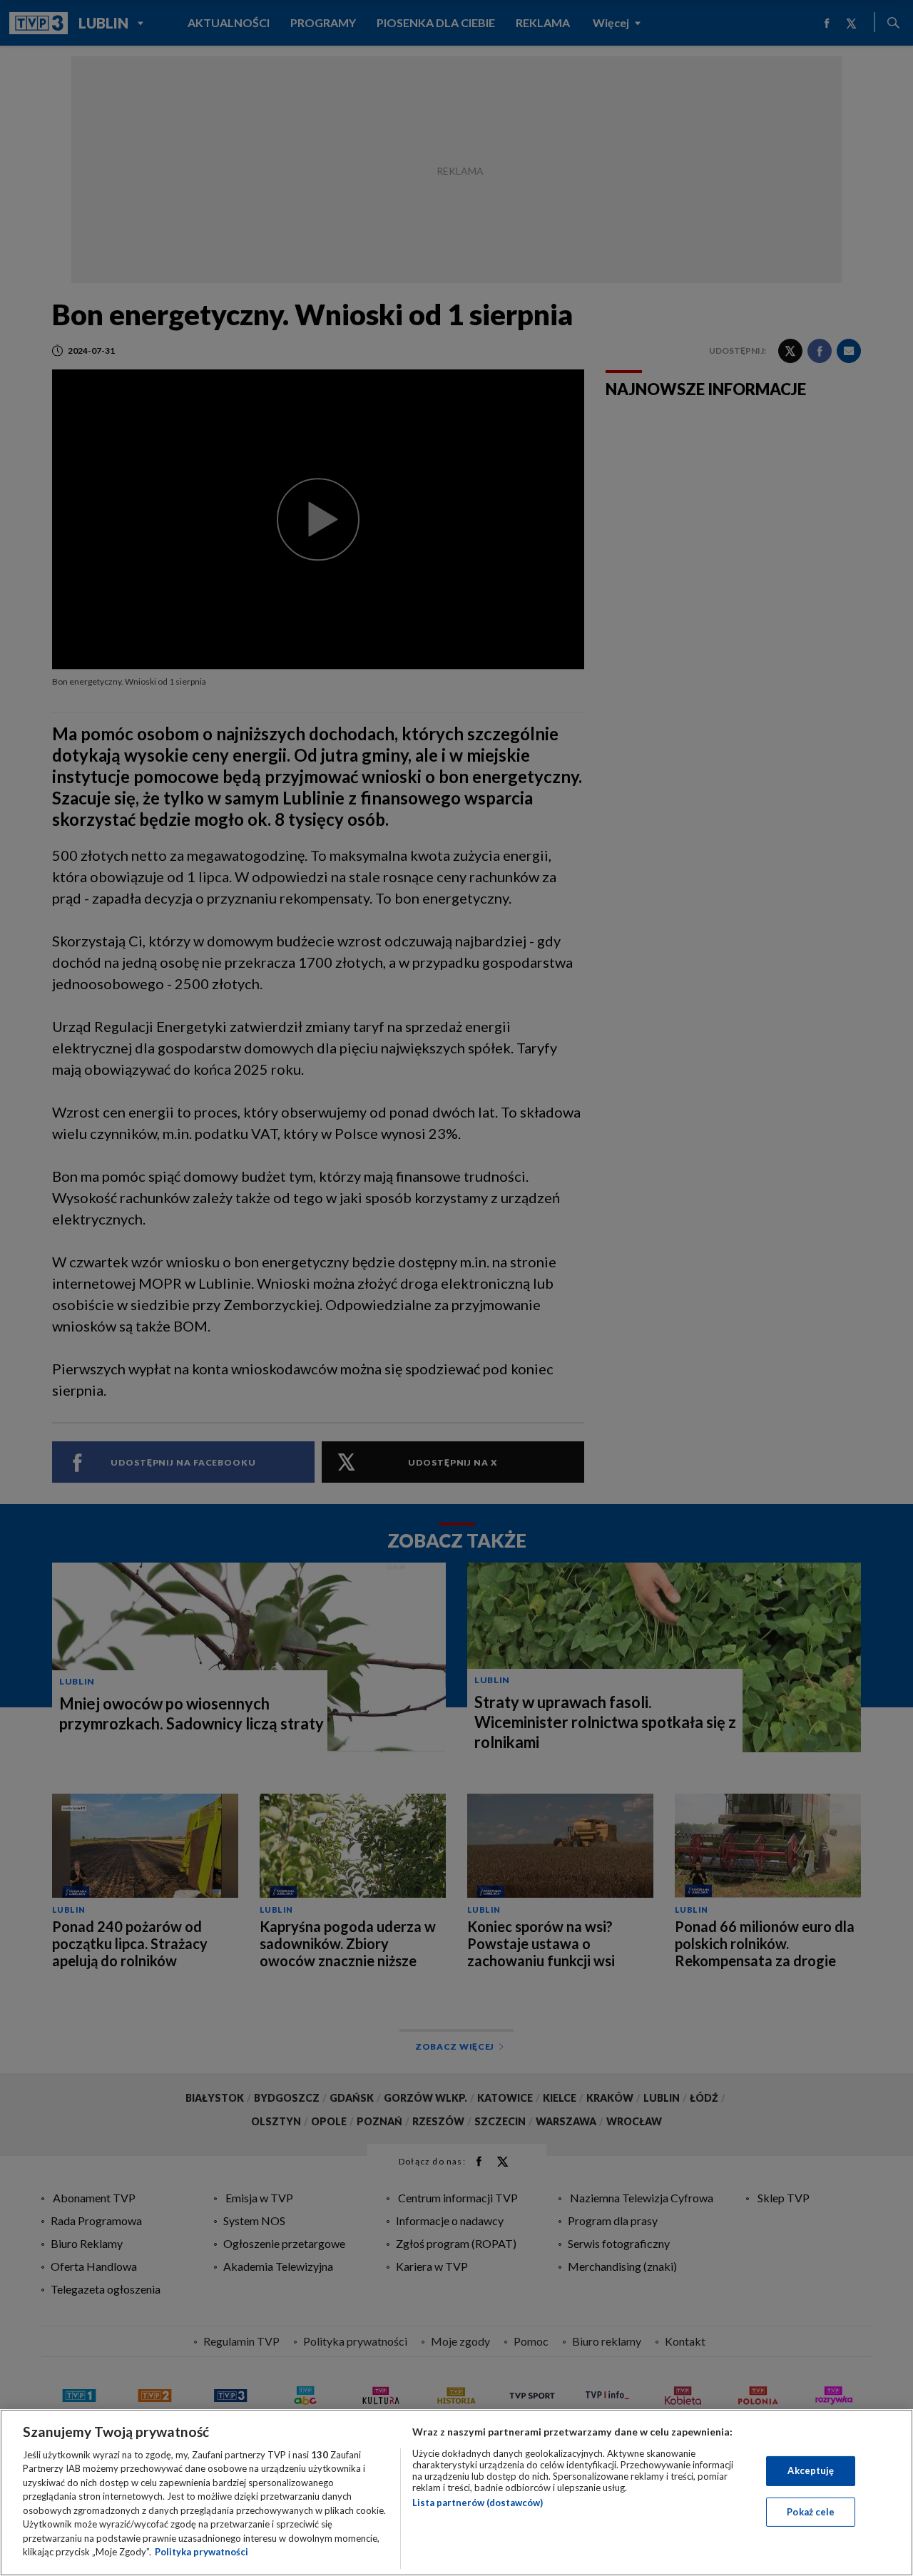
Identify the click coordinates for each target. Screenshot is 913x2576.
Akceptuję (811, 2470)
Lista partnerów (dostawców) (478, 2503)
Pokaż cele (811, 2511)
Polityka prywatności (202, 2552)
